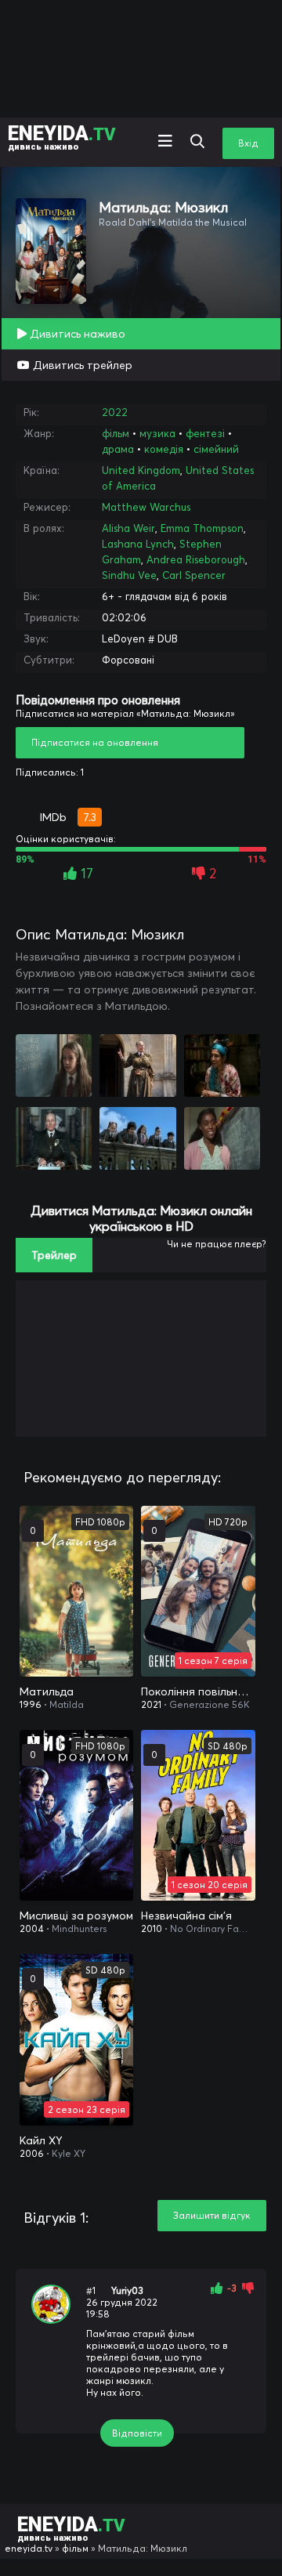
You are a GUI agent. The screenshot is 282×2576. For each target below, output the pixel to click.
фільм (116, 433)
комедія (164, 449)
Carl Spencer (194, 575)
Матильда (47, 1691)
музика (157, 433)
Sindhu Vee (129, 575)
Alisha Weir (128, 528)
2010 (152, 1928)
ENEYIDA (62, 137)
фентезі (205, 433)
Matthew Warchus (146, 507)
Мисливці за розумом (76, 1916)
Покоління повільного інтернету (198, 1691)
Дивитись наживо (76, 334)
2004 (32, 1928)
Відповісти (137, 2433)
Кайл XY (41, 2140)
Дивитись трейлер (81, 365)
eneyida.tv (29, 2548)
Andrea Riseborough (196, 559)
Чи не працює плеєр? (217, 1244)
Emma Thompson (202, 528)
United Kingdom (141, 470)
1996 (31, 1704)
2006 (32, 2153)
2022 (115, 412)
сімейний (216, 449)
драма (118, 449)
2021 (151, 1704)
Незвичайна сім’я (186, 1916)
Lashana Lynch (138, 544)
